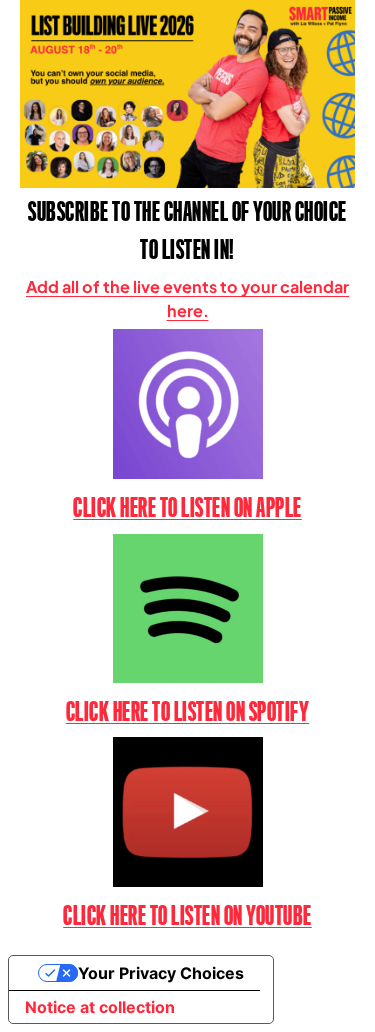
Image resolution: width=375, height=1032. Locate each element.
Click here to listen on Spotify (188, 712)
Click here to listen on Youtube (187, 916)
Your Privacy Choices (161, 973)
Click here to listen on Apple (187, 508)
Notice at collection (100, 1007)
